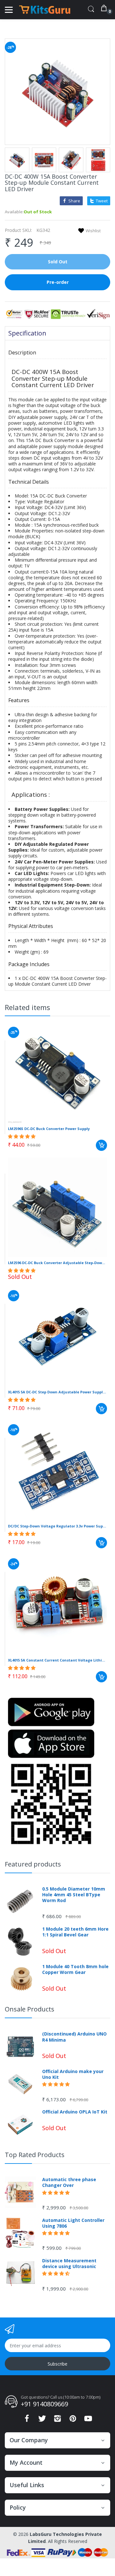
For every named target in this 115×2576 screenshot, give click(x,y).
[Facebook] (27, 2420)
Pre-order (58, 282)
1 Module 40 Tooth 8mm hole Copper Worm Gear (75, 1969)
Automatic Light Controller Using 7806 (73, 2223)
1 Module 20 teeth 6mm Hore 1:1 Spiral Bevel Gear (75, 1932)
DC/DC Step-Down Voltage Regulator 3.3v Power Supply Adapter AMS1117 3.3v (57, 1526)
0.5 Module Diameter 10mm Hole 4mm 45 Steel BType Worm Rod (74, 1895)
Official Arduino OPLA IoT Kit (75, 2112)
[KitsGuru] (45, 10)
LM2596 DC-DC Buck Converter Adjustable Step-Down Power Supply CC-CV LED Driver (57, 1263)
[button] (22, 1136)
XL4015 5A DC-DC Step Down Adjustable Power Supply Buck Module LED (57, 1392)
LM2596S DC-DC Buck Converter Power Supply (49, 1129)
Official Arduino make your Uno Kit (73, 2074)
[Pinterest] (73, 2420)
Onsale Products (30, 2009)
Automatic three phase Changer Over (69, 2182)
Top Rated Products (35, 2155)
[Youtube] (88, 2420)
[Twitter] (42, 2420)
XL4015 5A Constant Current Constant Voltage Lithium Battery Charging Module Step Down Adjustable (57, 1660)
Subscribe (57, 2364)
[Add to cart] (101, 1145)
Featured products (33, 1864)
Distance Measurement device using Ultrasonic (69, 2264)
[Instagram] (57, 2420)
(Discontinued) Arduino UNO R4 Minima (74, 2037)
